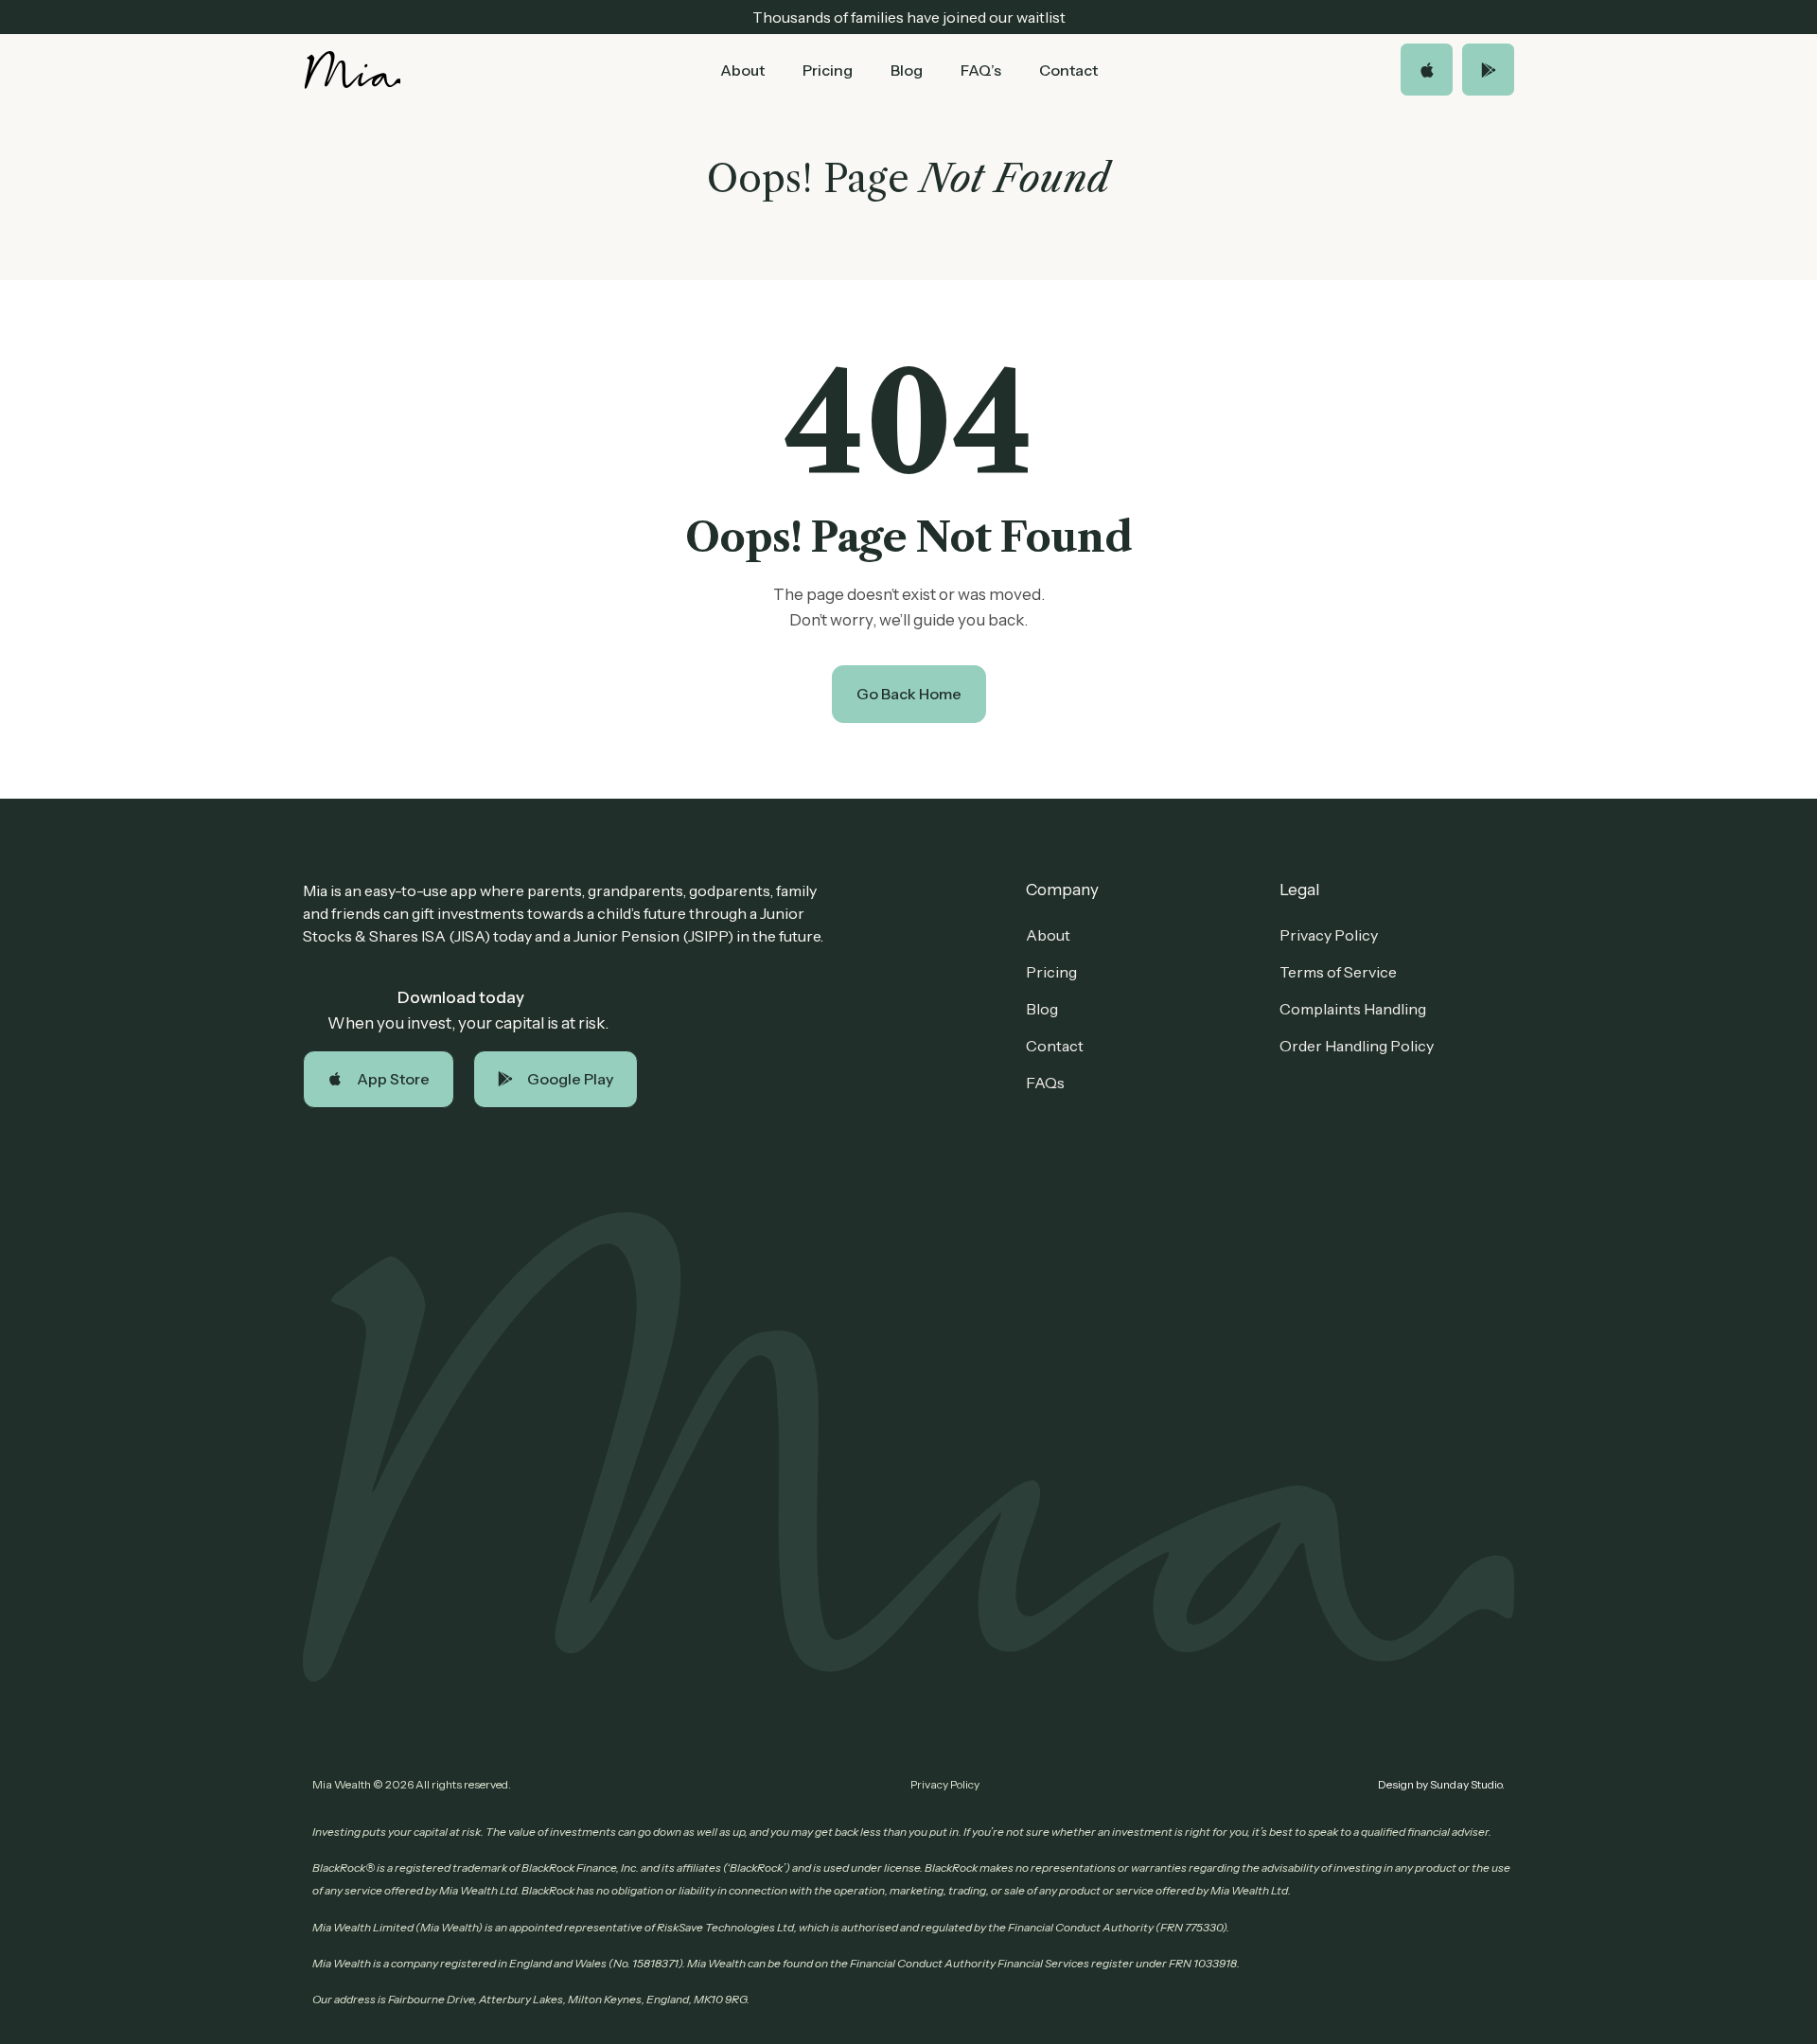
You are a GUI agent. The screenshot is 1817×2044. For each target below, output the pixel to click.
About (742, 70)
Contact (1068, 70)
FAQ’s (981, 70)
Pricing (828, 70)
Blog (907, 70)
